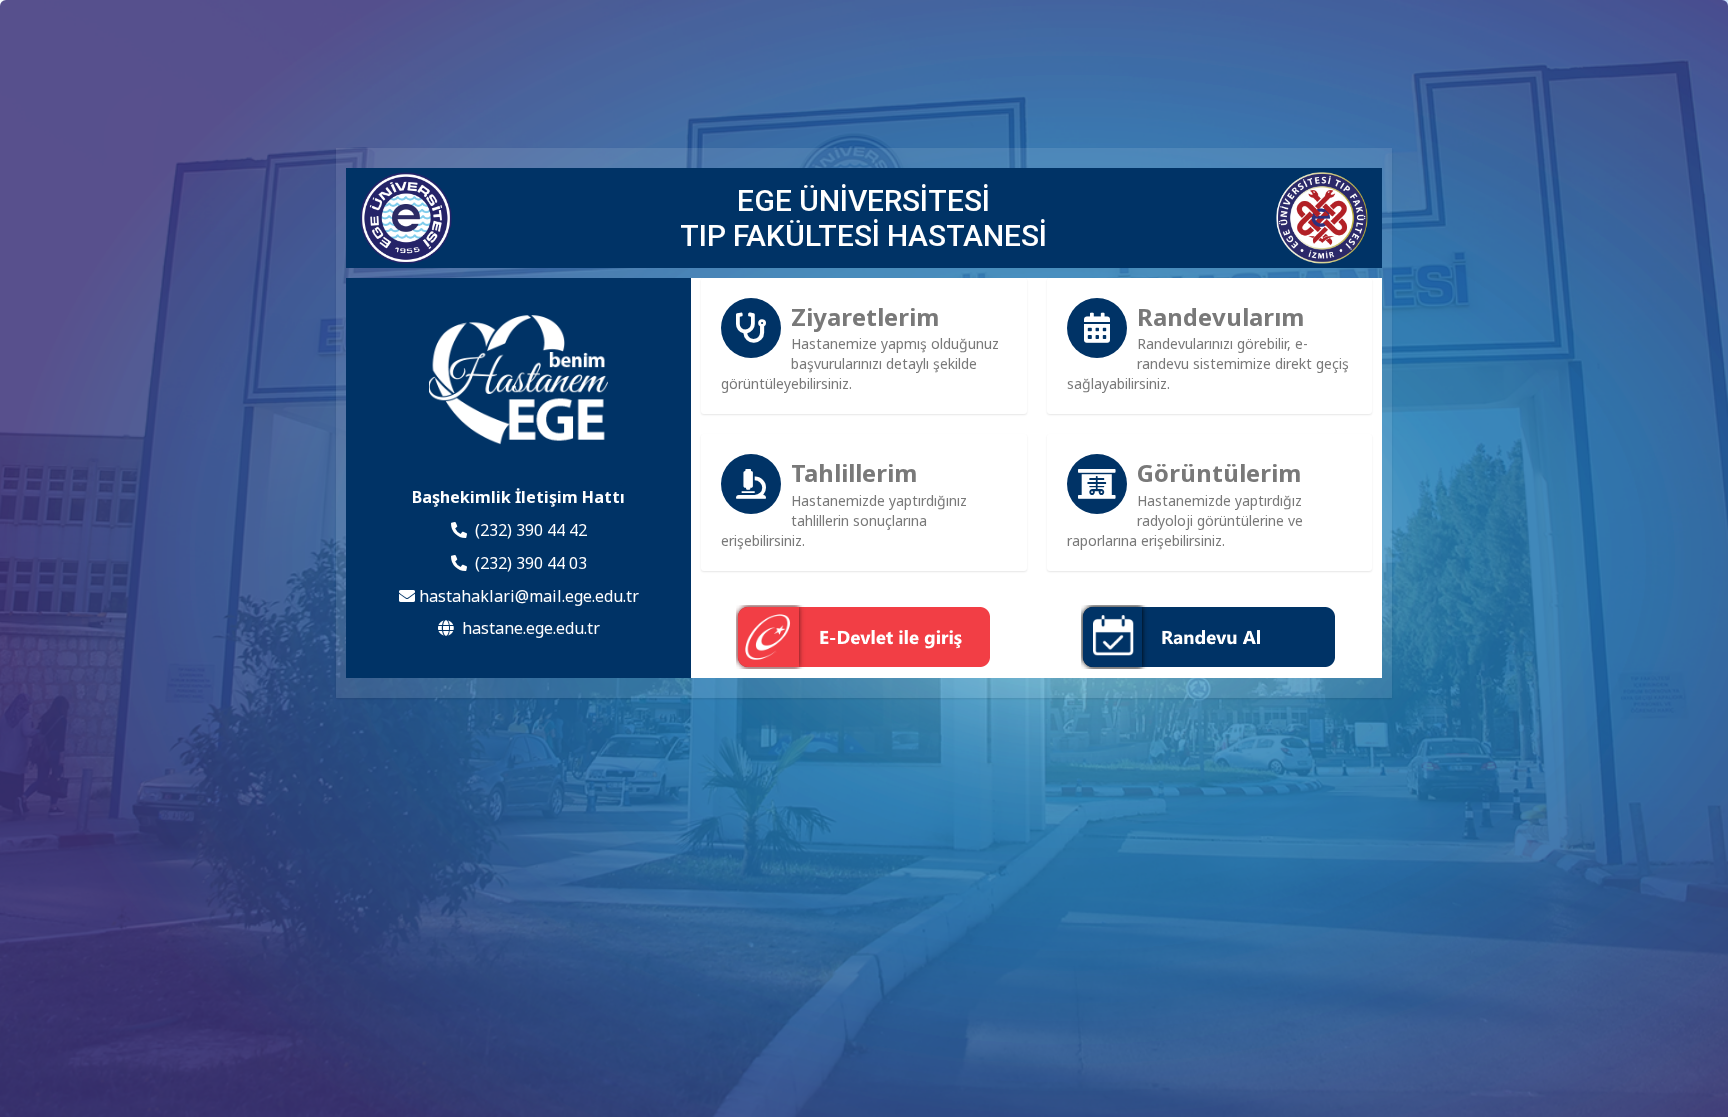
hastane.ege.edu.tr (531, 628)
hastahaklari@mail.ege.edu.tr (529, 596)
